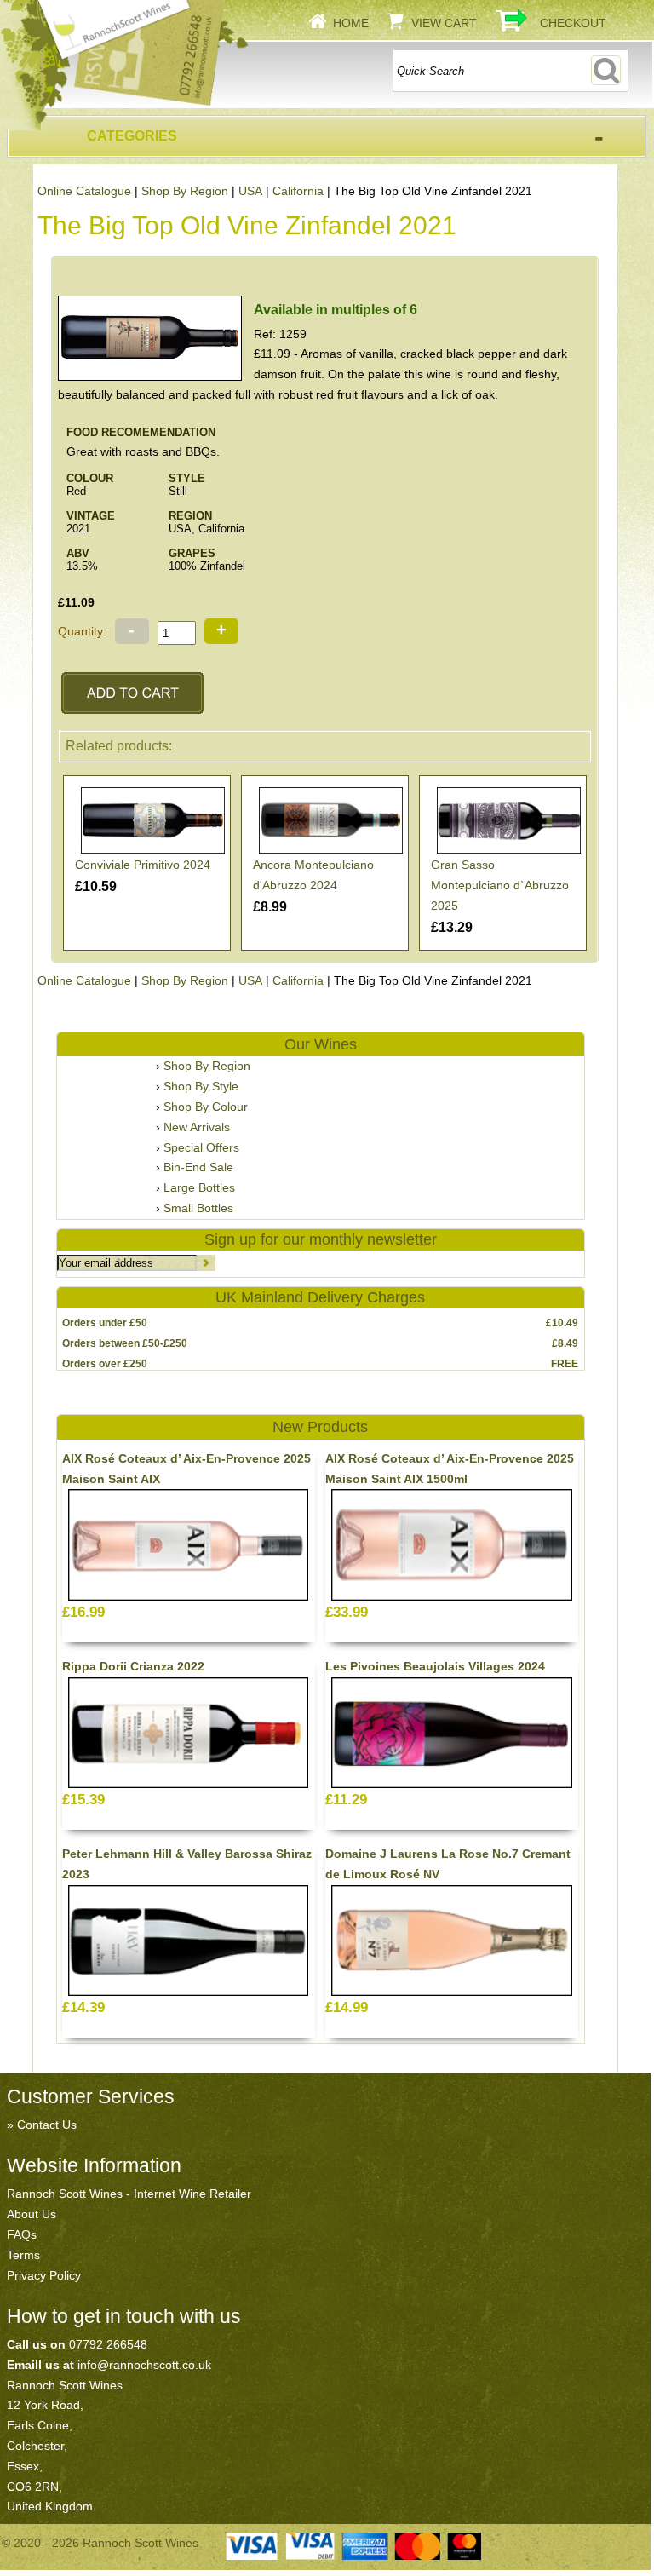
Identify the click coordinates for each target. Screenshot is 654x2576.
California (298, 191)
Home (351, 23)
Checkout (573, 23)
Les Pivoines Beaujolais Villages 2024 (435, 1666)
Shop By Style (201, 1086)
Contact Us (47, 2125)
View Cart (444, 23)
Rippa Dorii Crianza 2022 (133, 1666)
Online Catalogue (84, 191)
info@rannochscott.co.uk (144, 2365)
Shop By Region (185, 191)
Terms (23, 2255)
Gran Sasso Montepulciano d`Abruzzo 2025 (500, 885)
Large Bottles (199, 1187)
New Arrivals (197, 1127)
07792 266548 (108, 2344)
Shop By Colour (206, 1107)
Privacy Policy (44, 2275)
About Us (32, 2214)
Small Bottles (198, 1208)
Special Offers (201, 1147)
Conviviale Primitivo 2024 (143, 865)
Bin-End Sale (198, 1167)
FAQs (22, 2234)
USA (250, 191)
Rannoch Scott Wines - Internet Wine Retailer (129, 2194)
